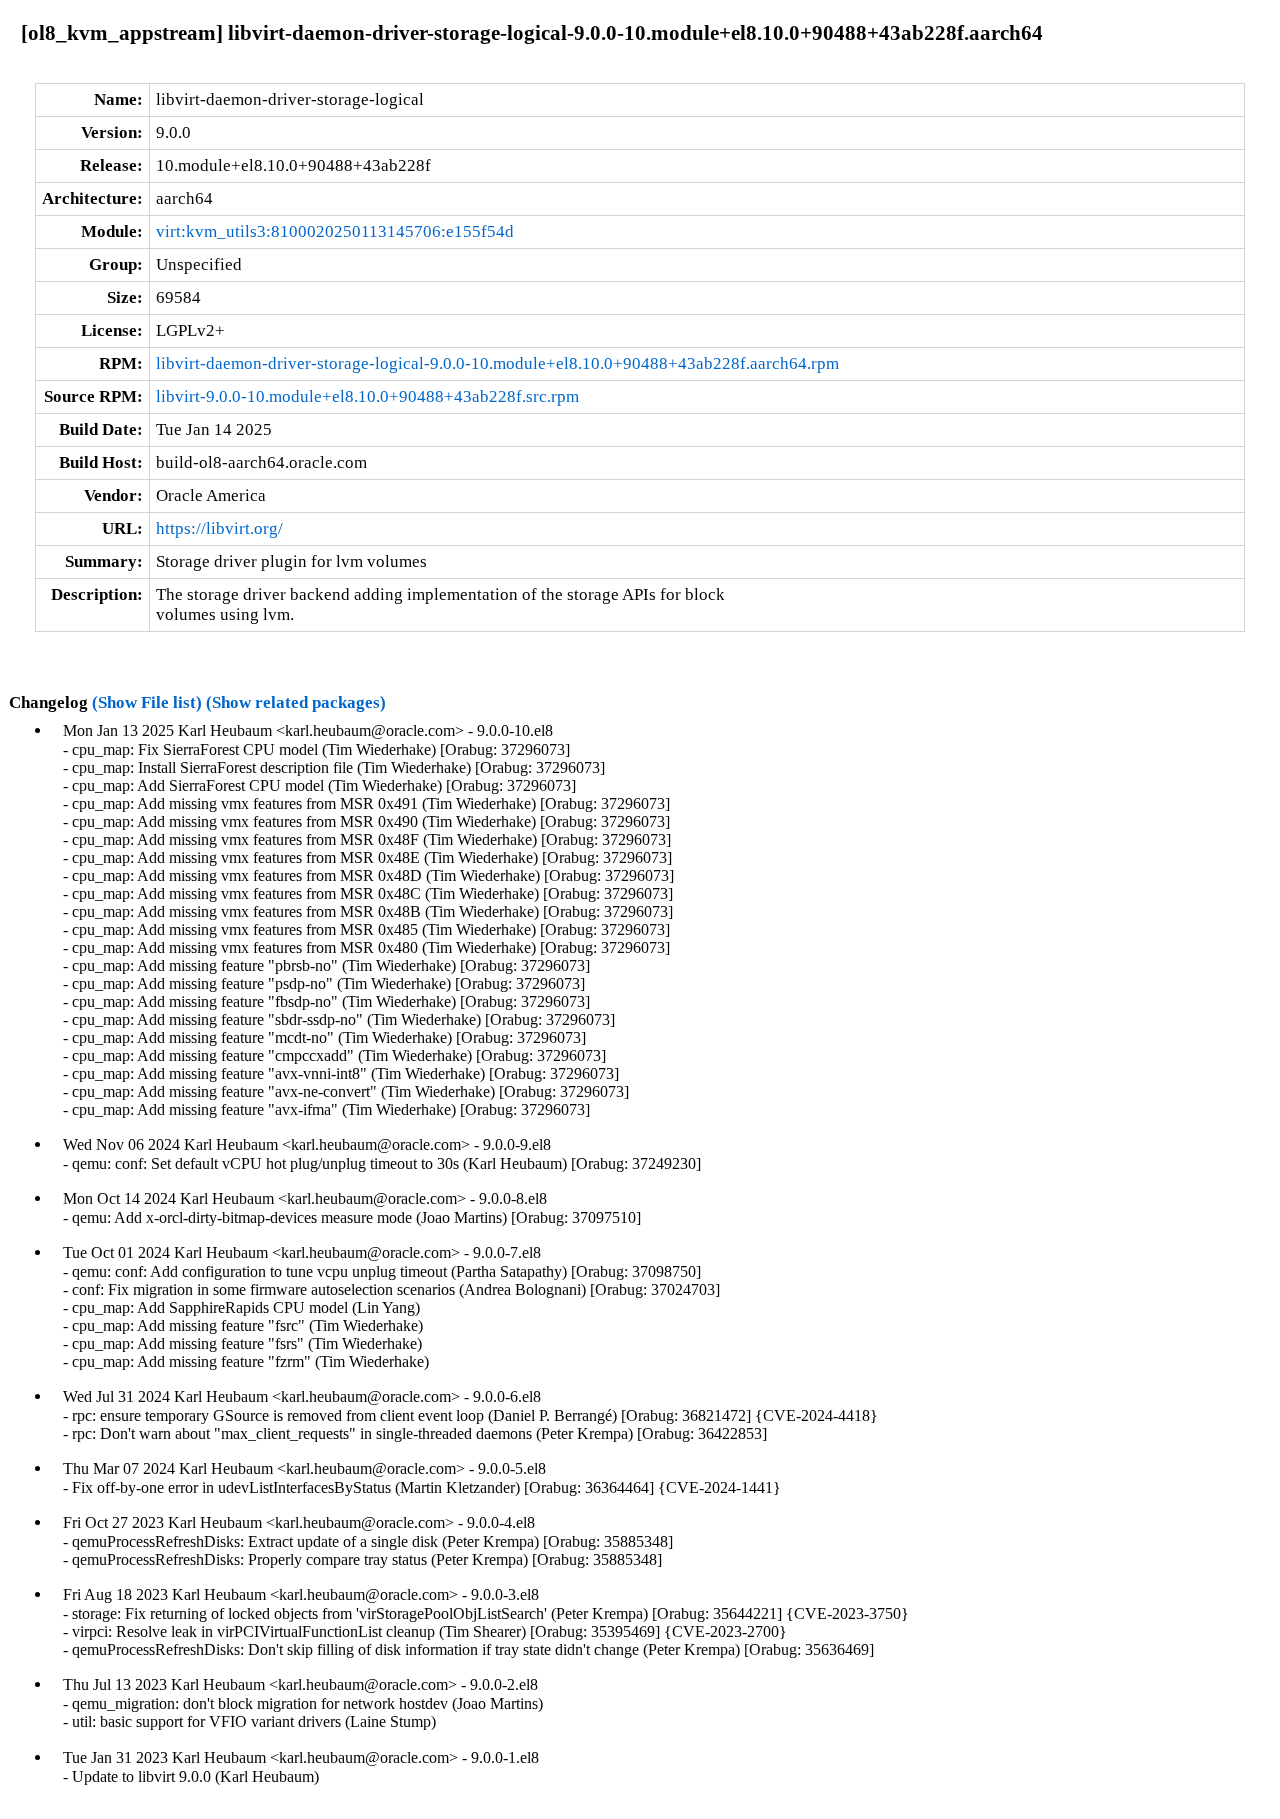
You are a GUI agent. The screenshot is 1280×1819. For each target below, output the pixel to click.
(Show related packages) (296, 702)
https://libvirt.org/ (219, 528)
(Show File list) (147, 702)
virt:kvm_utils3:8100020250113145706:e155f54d (335, 231)
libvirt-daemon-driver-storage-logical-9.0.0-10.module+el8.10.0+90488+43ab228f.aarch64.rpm (497, 363)
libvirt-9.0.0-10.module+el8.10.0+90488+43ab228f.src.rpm (367, 396)
